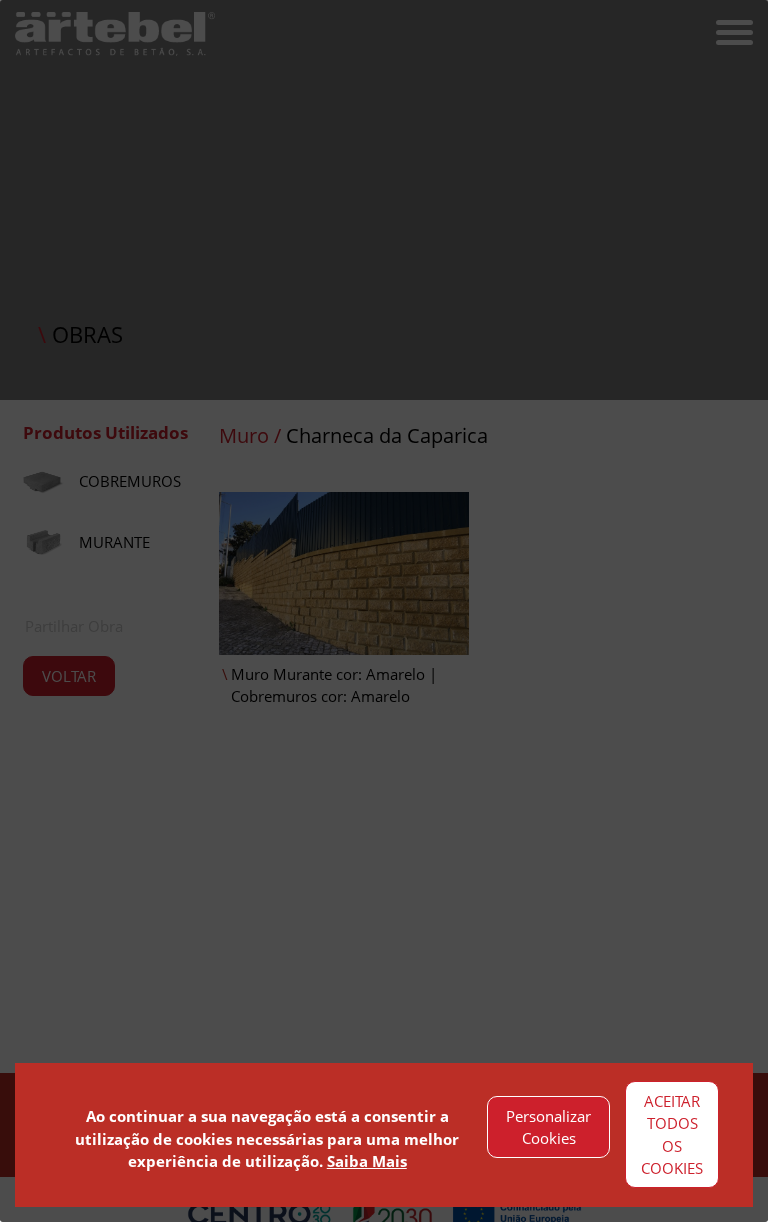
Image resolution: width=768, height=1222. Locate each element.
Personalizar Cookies (548, 1127)
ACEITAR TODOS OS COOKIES (672, 1135)
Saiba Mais (367, 1161)
